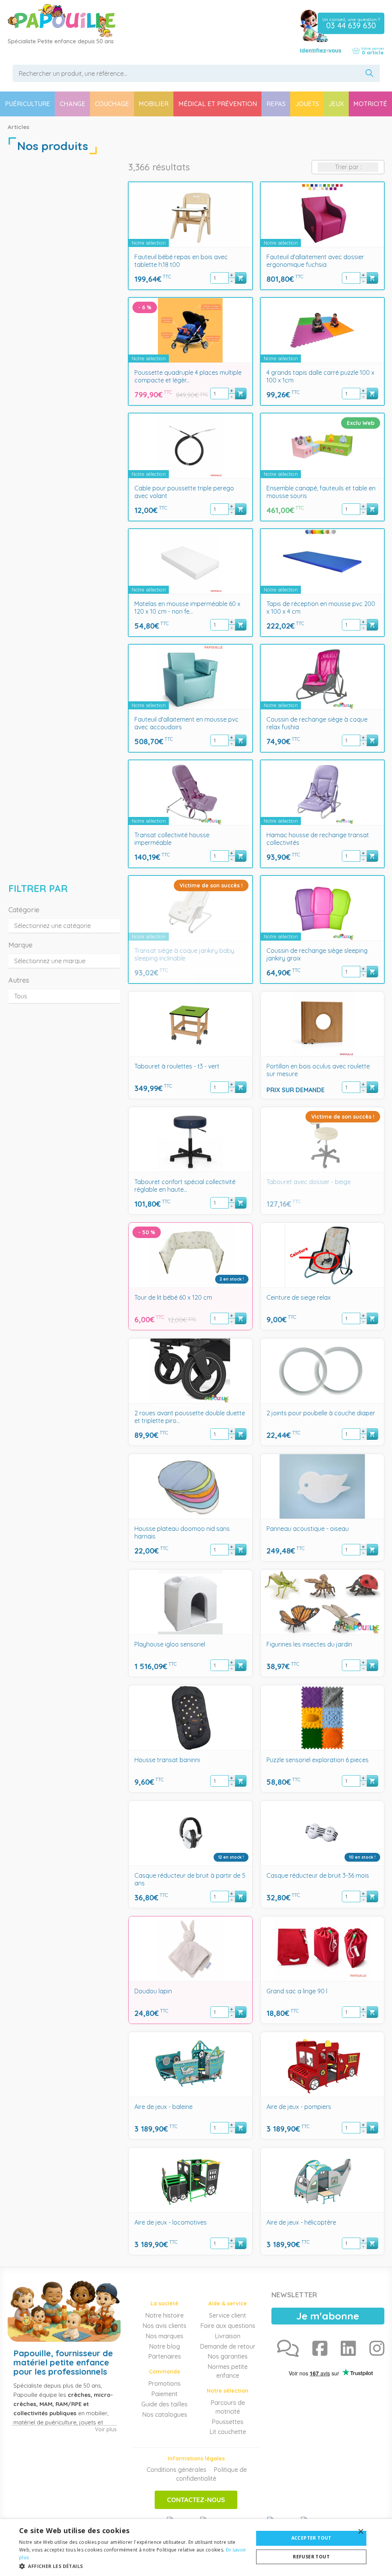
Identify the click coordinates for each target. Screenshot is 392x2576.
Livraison (228, 2336)
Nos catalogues (165, 2414)
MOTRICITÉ (370, 104)
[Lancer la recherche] (370, 73)
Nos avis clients (164, 2326)
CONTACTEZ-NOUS (196, 2500)
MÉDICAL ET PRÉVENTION (218, 104)
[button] (133, 2566)
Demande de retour (228, 2346)
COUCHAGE (112, 104)
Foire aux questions (228, 2326)
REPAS (276, 104)
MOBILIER (154, 104)
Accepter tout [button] (311, 2538)
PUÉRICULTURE (28, 104)
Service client (228, 2315)
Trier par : (348, 167)
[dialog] (196, 2547)
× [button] (360, 2532)
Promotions (164, 2383)
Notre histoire (164, 2315)
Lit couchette (228, 2432)
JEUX (336, 104)
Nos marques (164, 2336)
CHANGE (73, 104)
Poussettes (228, 2422)
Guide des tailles (164, 2404)
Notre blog (164, 2346)
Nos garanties (228, 2356)
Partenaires (165, 2356)
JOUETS (307, 104)
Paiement (164, 2394)
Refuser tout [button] (311, 2557)
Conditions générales (176, 2470)
